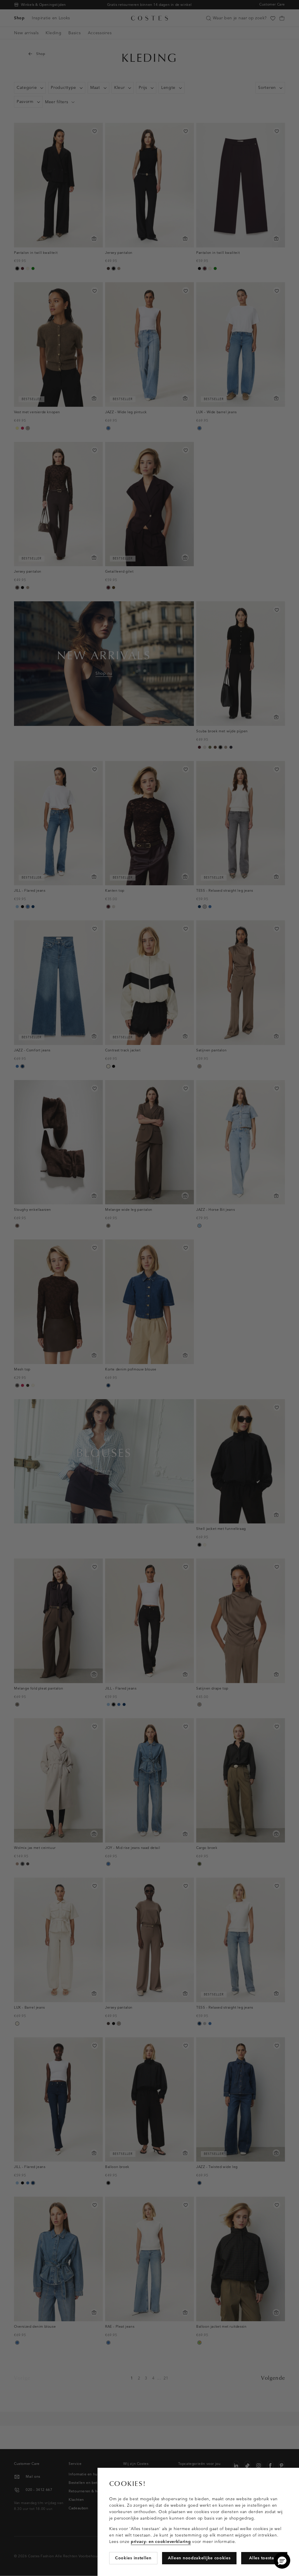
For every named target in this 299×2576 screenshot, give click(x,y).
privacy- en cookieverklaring (161, 2542)
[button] (282, 2560)
